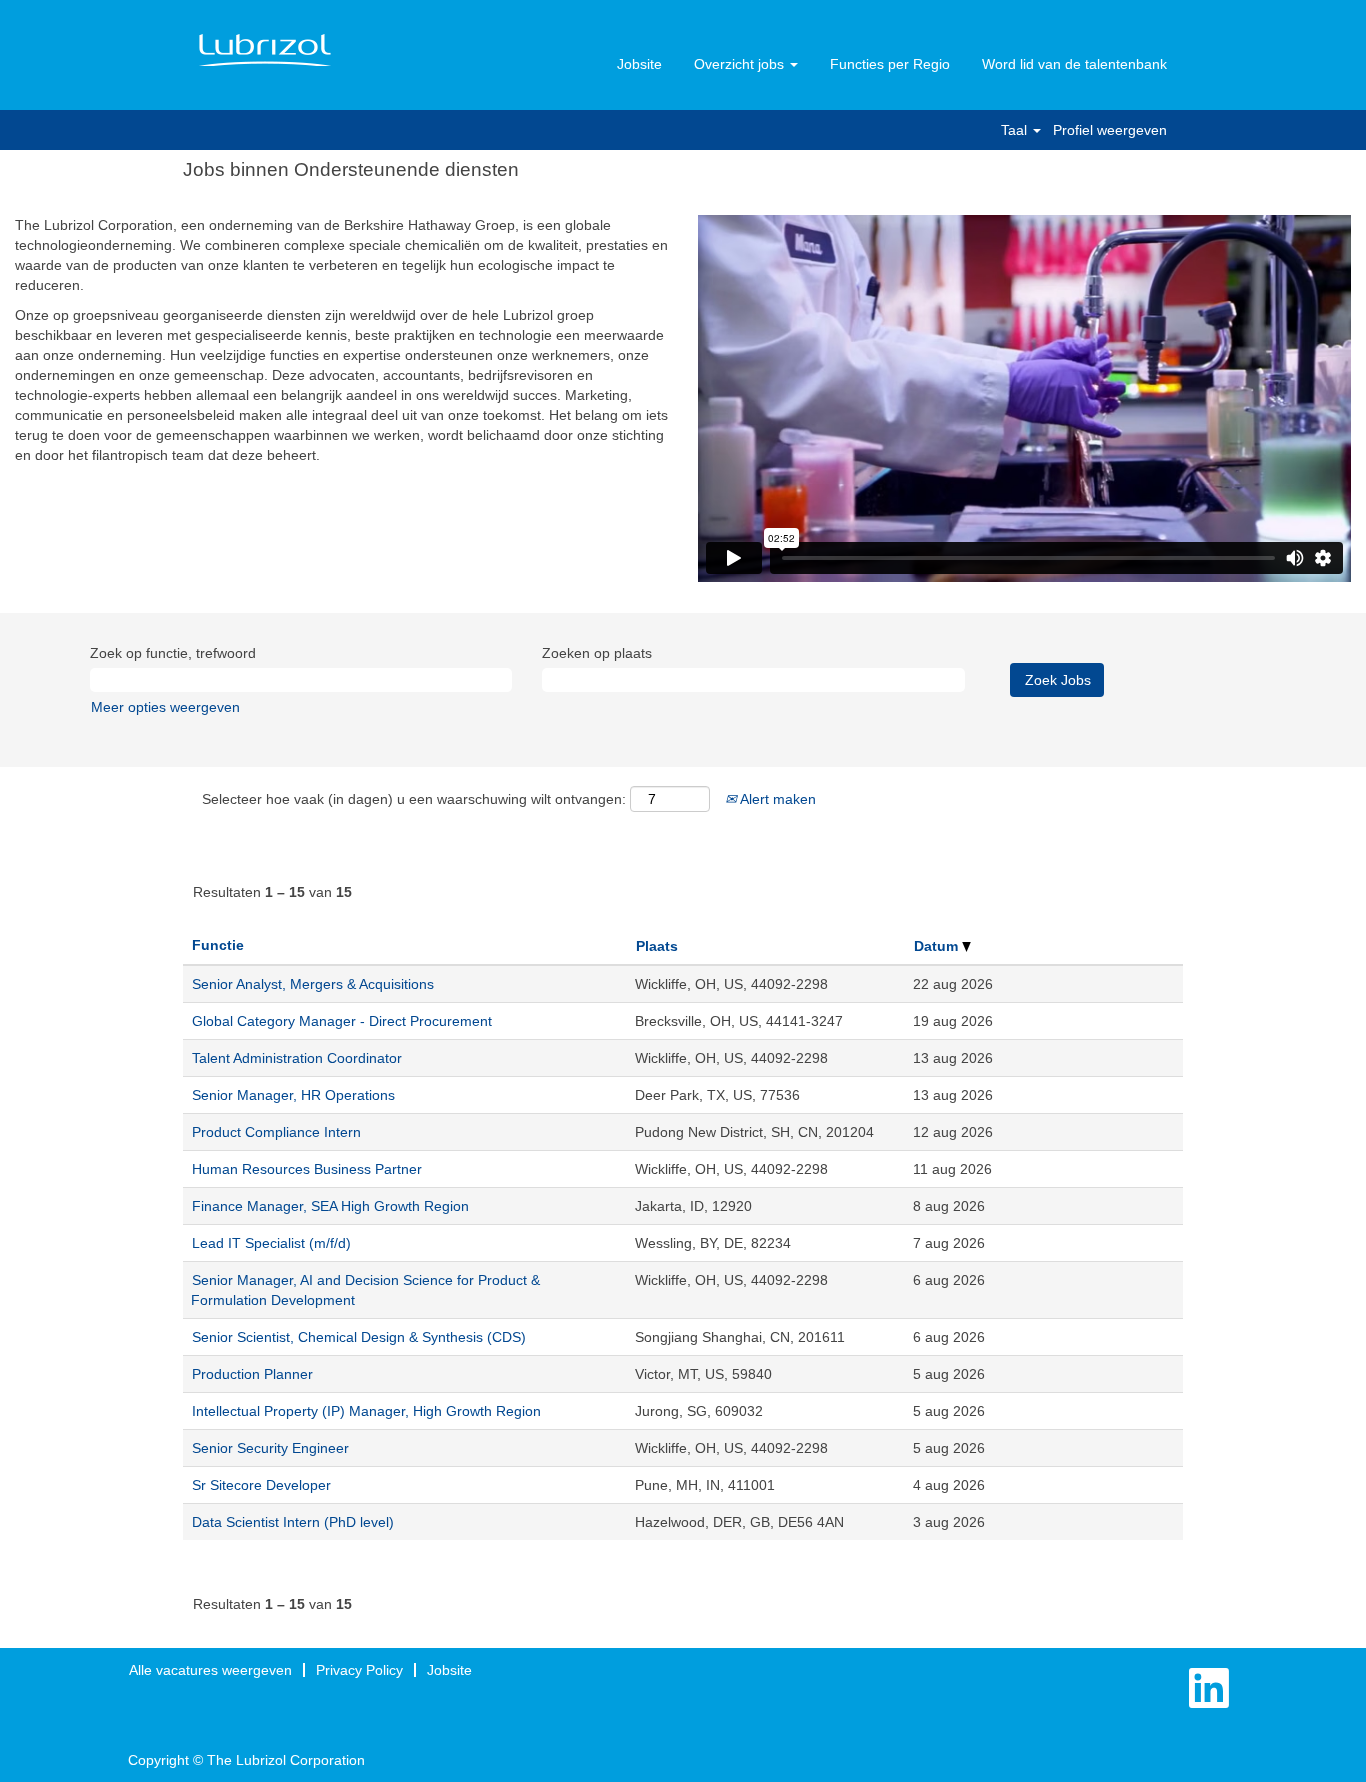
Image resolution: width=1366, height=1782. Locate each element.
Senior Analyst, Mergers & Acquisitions (313, 984)
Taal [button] (1016, 130)
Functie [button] (218, 945)
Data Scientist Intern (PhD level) (293, 1522)
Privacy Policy (359, 1670)
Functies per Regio (890, 64)
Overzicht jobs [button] (741, 64)
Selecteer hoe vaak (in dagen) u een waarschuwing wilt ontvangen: (414, 799)
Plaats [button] (657, 946)
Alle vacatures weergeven (210, 1670)
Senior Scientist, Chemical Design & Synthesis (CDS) (359, 1337)
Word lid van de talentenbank (1074, 64)
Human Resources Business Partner (307, 1169)
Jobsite (639, 64)
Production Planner (252, 1374)
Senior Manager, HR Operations (293, 1095)
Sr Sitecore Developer (261, 1485)
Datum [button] (938, 946)
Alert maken (776, 799)
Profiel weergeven (1110, 130)
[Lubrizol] (265, 51)
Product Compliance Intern (276, 1132)
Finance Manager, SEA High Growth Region (330, 1206)
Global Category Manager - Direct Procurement (342, 1021)
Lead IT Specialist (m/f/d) (271, 1243)
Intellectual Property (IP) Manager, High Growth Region (366, 1411)
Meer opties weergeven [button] (165, 707)
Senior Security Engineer (270, 1448)
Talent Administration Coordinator (297, 1058)
